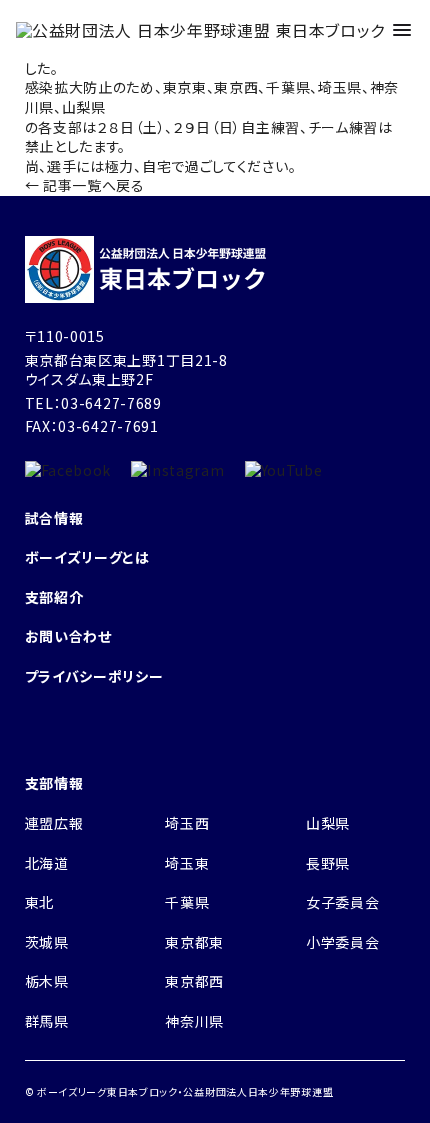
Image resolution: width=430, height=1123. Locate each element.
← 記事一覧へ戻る (85, 185)
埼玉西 (187, 823)
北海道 (47, 863)
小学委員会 (343, 942)
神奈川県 (194, 1021)
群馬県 (47, 1021)
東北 (39, 902)
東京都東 (194, 942)
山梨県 (328, 823)
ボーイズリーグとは (87, 557)
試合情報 (54, 518)
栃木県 (47, 981)
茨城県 (47, 942)
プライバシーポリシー (94, 676)
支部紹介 (54, 597)
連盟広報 (54, 823)
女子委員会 (343, 902)
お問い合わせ (68, 636)
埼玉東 (187, 863)
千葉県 (187, 902)
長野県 (328, 863)
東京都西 (194, 981)
